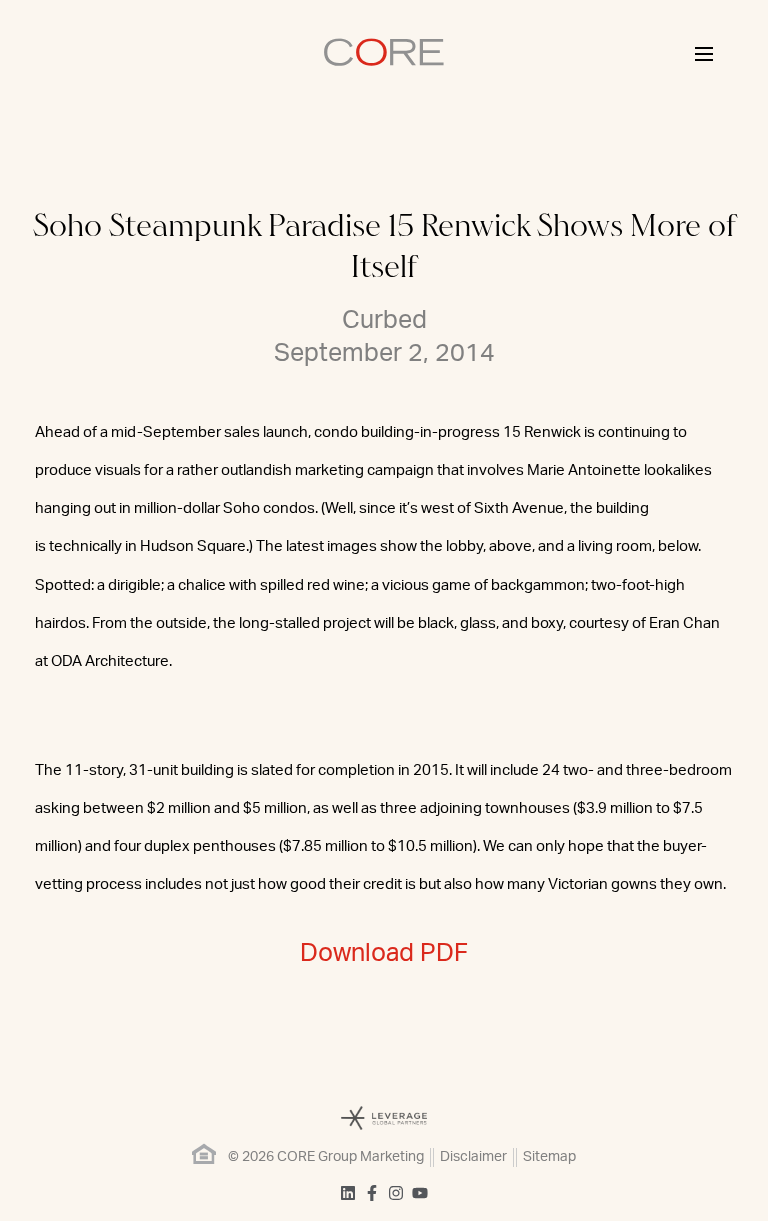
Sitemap (549, 1157)
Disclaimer (473, 1157)
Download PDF (384, 953)
